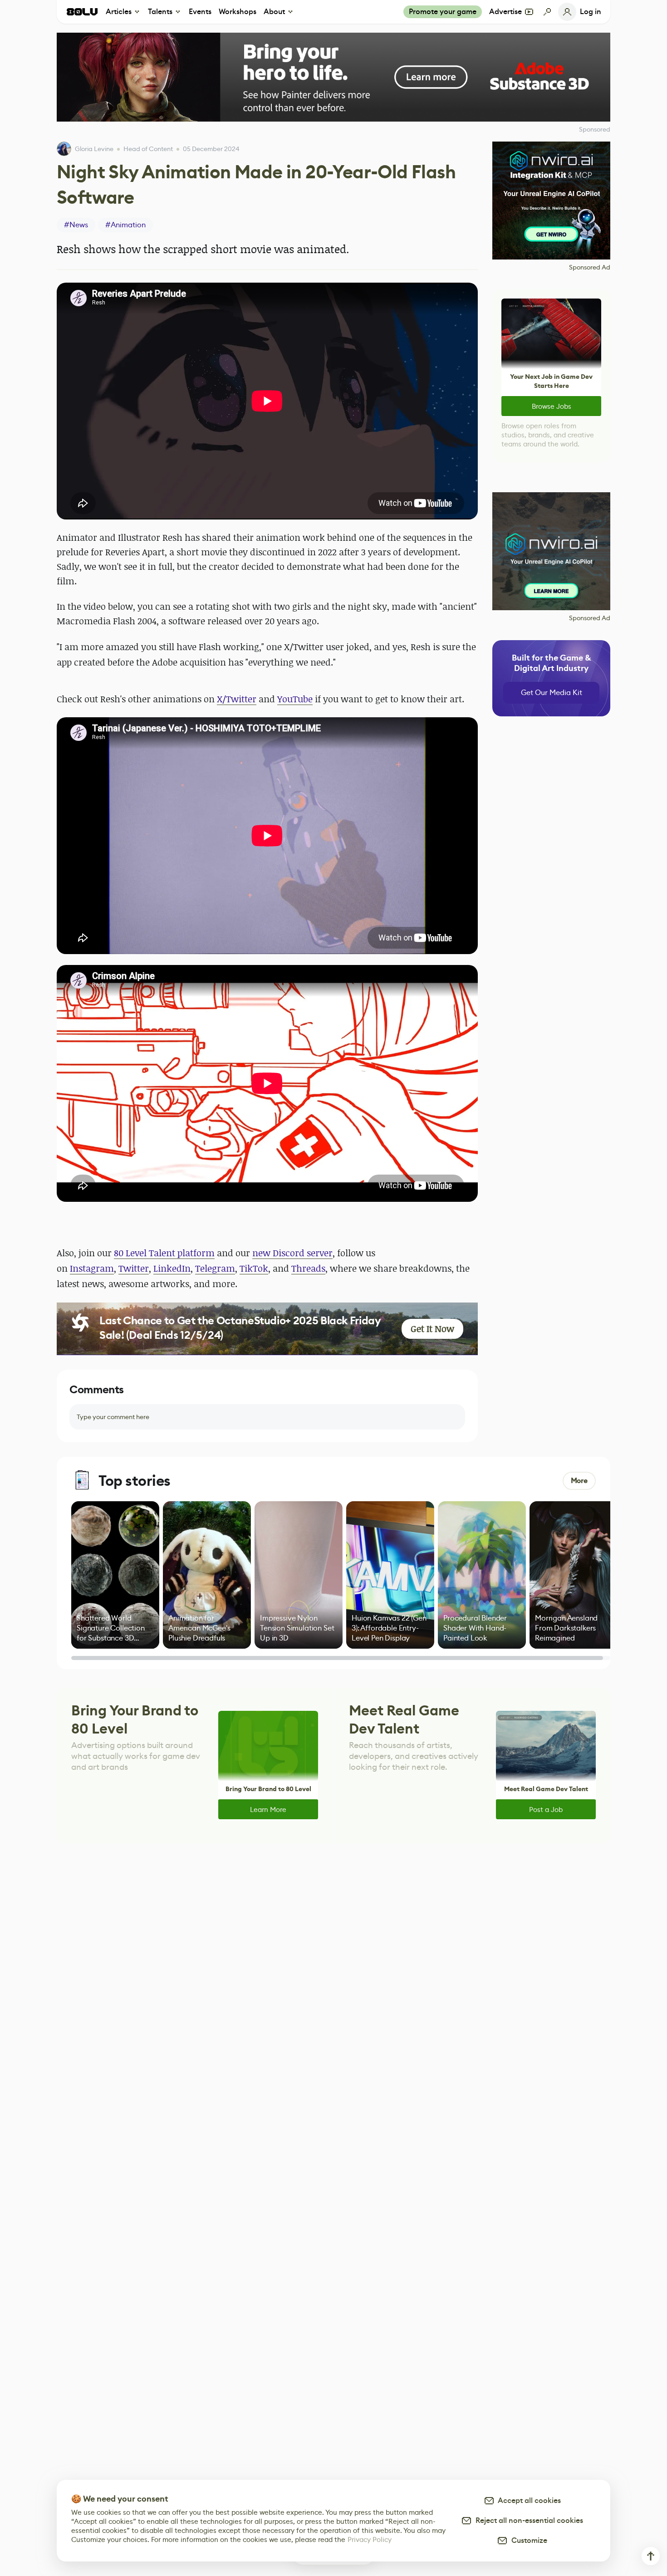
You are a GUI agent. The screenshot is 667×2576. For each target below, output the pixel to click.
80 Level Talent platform (164, 1253)
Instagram (92, 1268)
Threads (308, 1268)
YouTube (295, 699)
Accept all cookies (528, 2500)
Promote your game (443, 12)
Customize (527, 2540)
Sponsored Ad (590, 267)
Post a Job (546, 1810)
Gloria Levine (94, 149)
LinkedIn (172, 1268)
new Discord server (292, 1253)
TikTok (254, 1268)
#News (76, 225)
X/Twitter (237, 699)
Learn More (268, 1810)
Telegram (215, 1268)
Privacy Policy (370, 2539)
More (579, 1481)
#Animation (125, 225)
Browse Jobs (552, 406)
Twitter (134, 1268)
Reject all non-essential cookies (527, 2520)
